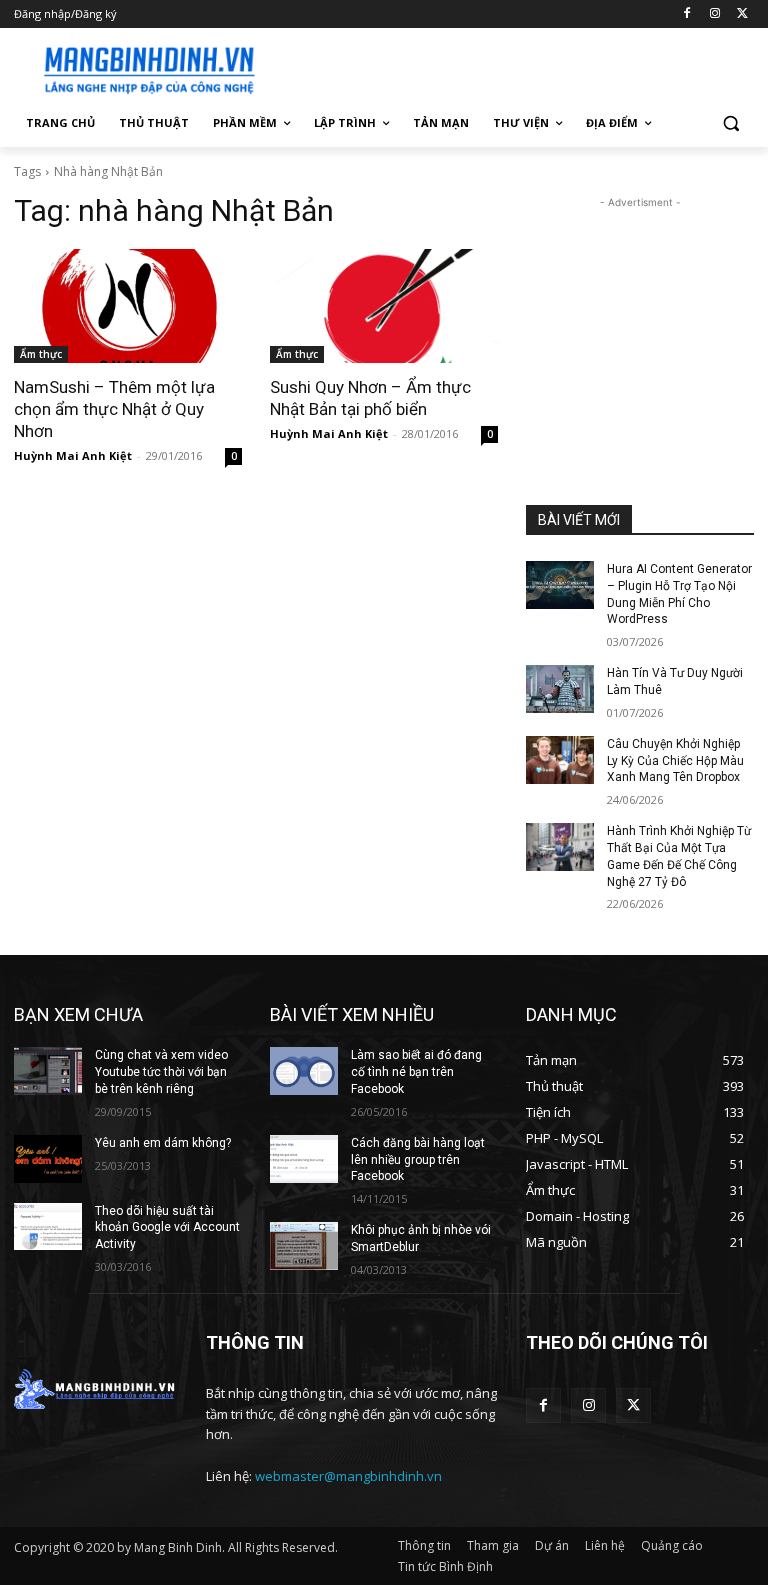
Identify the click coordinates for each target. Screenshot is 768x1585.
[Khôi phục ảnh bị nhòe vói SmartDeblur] (304, 1246)
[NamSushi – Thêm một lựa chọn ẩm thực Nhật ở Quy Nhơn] (128, 306)
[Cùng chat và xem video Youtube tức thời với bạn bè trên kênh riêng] (48, 1071)
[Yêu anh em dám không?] (48, 1159)
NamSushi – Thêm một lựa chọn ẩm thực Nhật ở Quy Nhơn (114, 409)
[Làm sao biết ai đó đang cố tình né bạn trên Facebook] (304, 1071)
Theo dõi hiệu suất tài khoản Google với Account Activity (167, 1228)
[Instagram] (714, 14)
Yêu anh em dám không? (163, 1143)
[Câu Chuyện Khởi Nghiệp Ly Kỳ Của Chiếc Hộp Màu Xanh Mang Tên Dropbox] (560, 760)
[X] (742, 14)
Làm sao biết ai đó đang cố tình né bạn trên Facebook (416, 1072)
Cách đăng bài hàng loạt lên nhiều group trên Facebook (418, 1160)
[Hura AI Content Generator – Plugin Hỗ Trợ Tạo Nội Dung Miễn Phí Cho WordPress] (560, 585)
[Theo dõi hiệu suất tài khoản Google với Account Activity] (48, 1227)
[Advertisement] (520, 67)
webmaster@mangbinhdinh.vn (348, 1476)
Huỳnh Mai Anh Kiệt (73, 455)
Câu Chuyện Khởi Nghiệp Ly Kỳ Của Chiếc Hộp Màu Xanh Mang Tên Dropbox (675, 761)
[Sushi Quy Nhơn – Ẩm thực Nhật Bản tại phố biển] (384, 306)
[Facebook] (687, 14)
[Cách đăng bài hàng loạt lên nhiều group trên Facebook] (304, 1159)
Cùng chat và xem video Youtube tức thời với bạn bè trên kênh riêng (161, 1072)
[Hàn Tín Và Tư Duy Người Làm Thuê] (560, 689)
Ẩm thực (41, 354)
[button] (730, 123)
